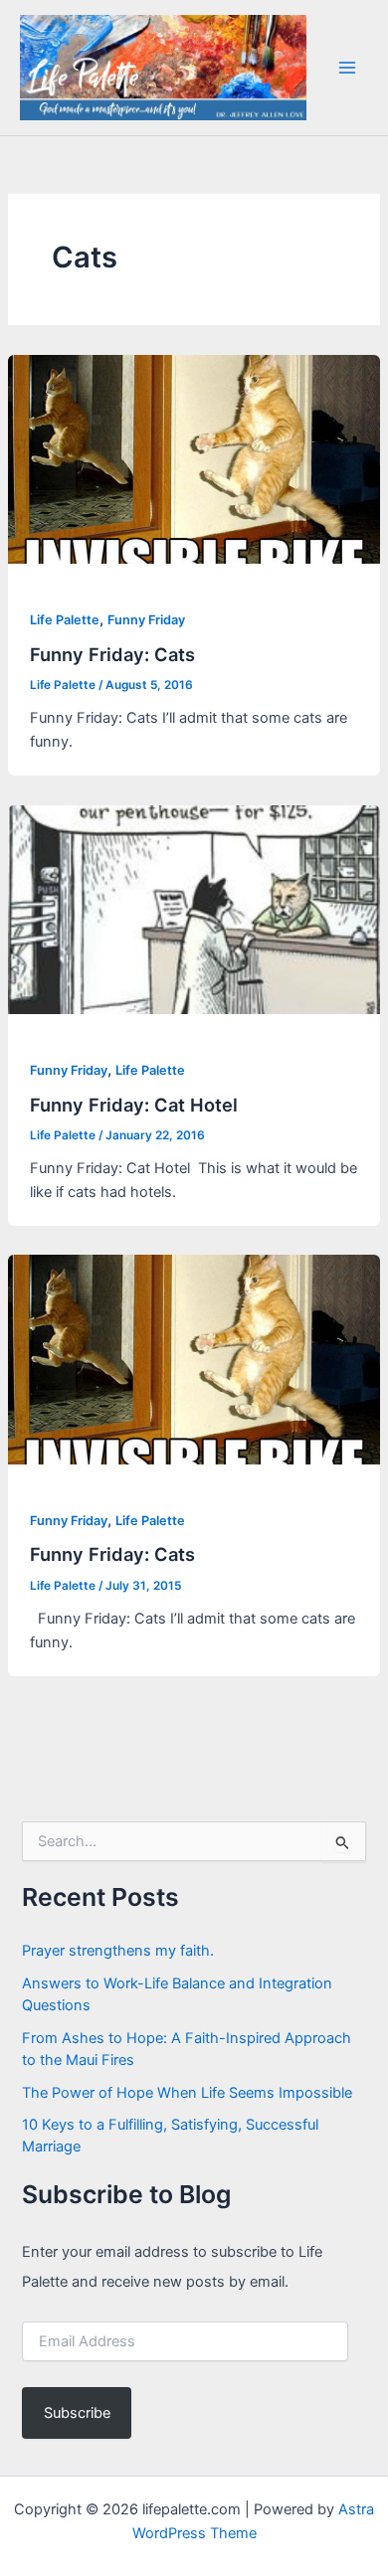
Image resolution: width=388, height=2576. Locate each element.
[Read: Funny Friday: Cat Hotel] (194, 909)
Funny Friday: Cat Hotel (134, 1105)
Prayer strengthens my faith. (118, 1951)
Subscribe (77, 2413)
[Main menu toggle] (347, 68)
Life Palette (65, 620)
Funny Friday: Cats (112, 654)
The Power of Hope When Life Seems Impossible (187, 2093)
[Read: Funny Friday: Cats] (194, 458)
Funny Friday (146, 620)
